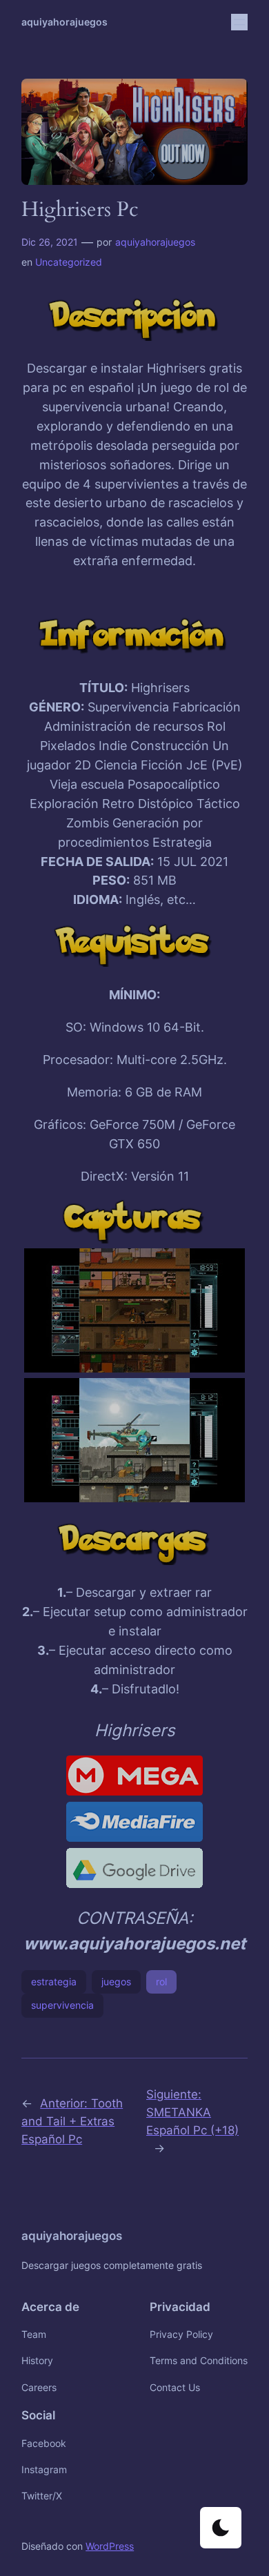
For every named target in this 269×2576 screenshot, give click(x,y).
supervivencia (62, 2005)
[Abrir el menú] (239, 22)
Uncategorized (69, 262)
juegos (116, 1982)
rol (161, 1982)
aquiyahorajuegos (64, 22)
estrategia (54, 1982)
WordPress (110, 2546)
